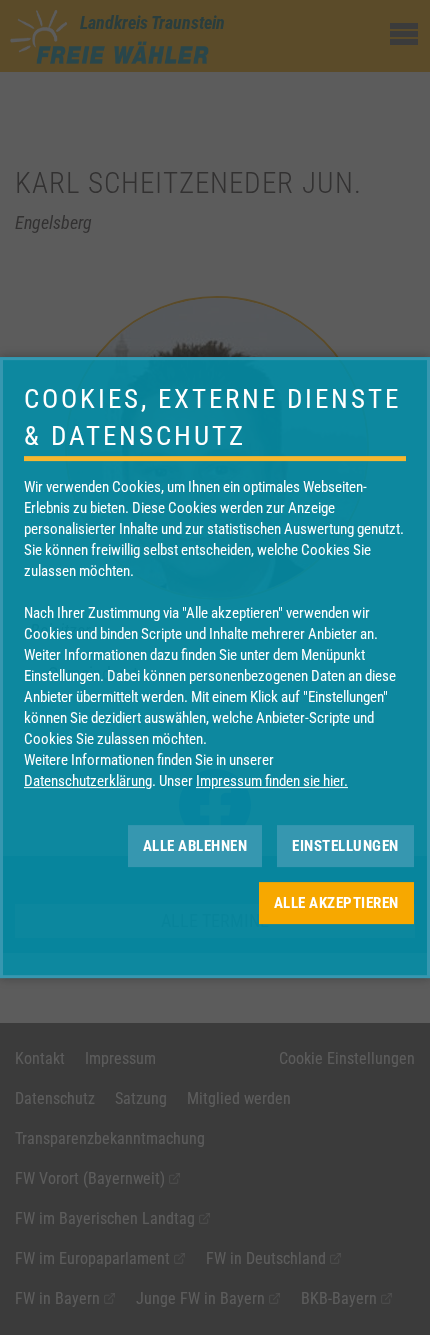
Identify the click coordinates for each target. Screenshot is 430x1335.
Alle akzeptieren (336, 903)
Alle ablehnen (195, 846)
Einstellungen (345, 846)
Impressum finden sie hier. (272, 781)
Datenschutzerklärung (88, 781)
